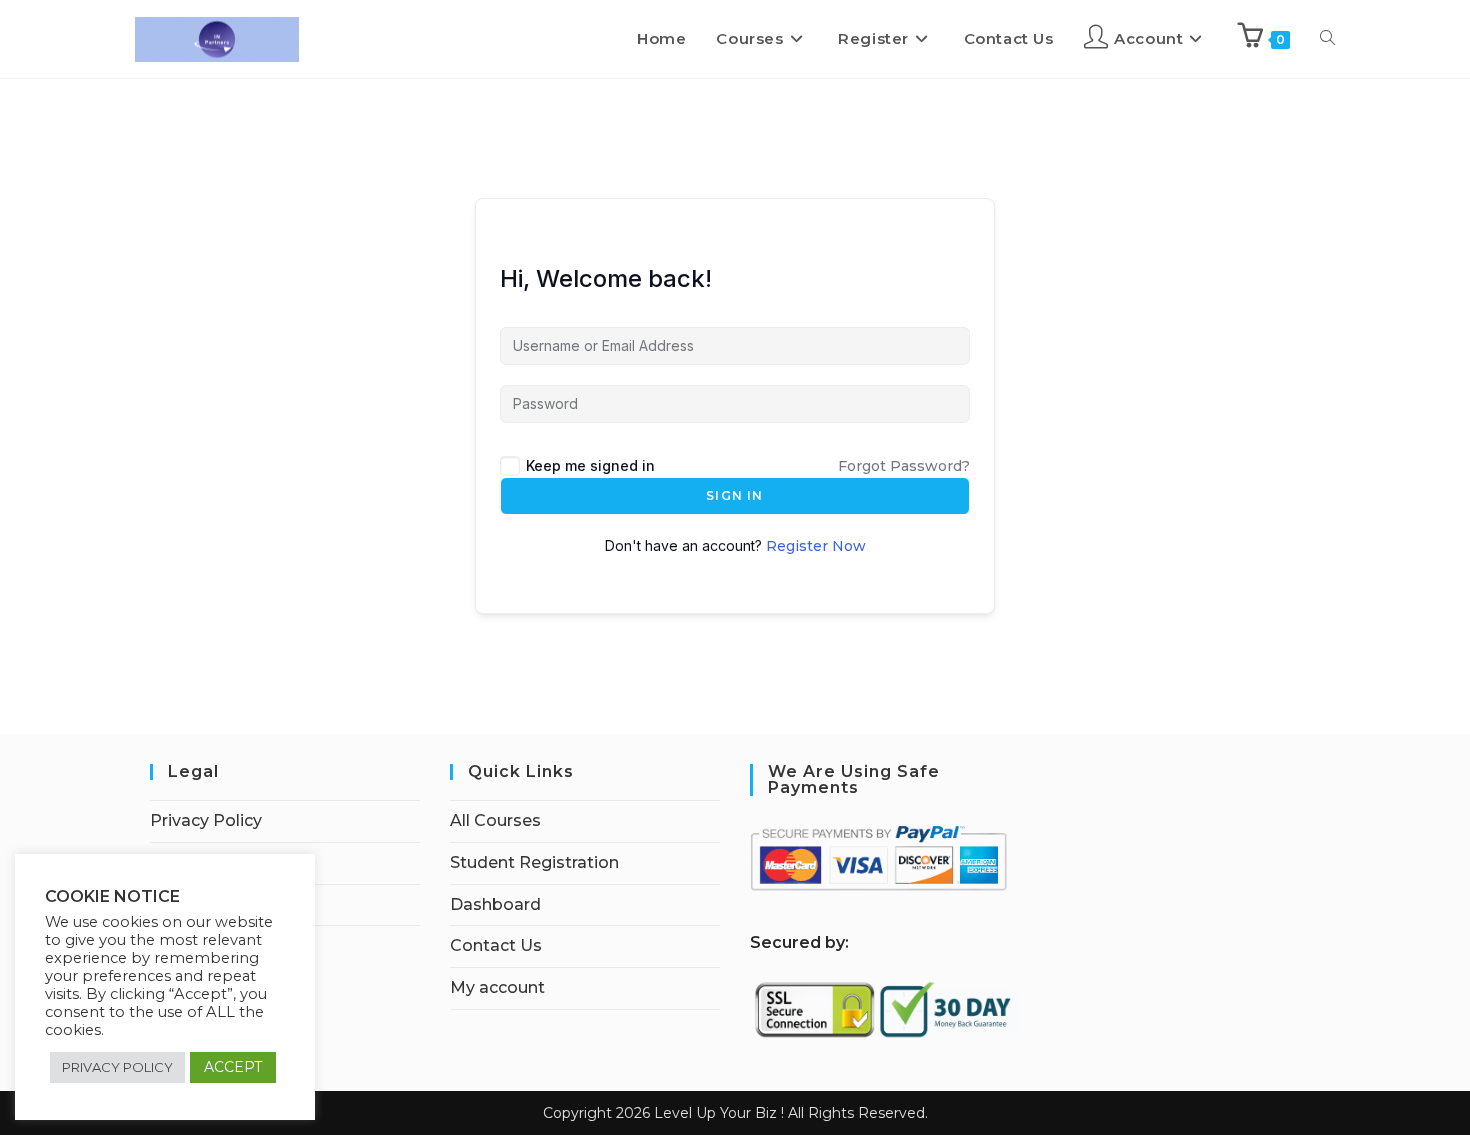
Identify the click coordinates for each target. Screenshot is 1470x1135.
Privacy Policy (206, 820)
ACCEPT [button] (233, 1067)
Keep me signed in (590, 465)
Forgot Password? (904, 466)
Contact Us (496, 945)
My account (497, 987)
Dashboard (495, 904)
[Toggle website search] (1327, 39)
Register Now (816, 546)
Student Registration (534, 862)
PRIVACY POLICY (117, 1067)
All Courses (495, 820)
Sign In (734, 495)
